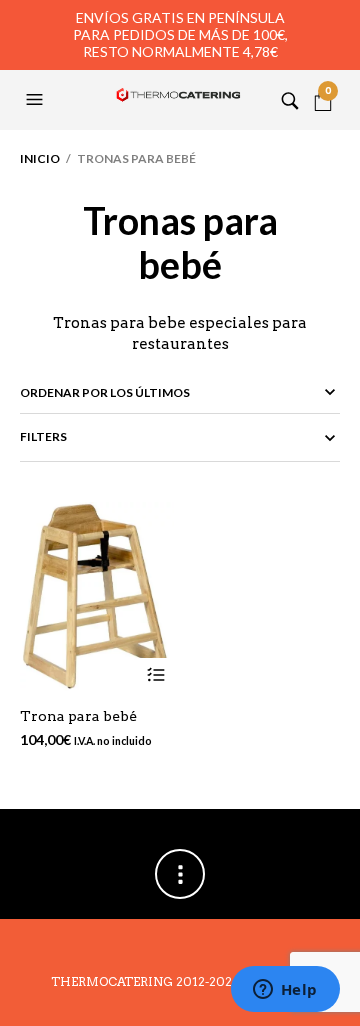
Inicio (40, 158)
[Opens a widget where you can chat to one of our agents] (285, 991)
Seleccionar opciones (156, 675)
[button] (37, 100)
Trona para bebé (78, 716)
